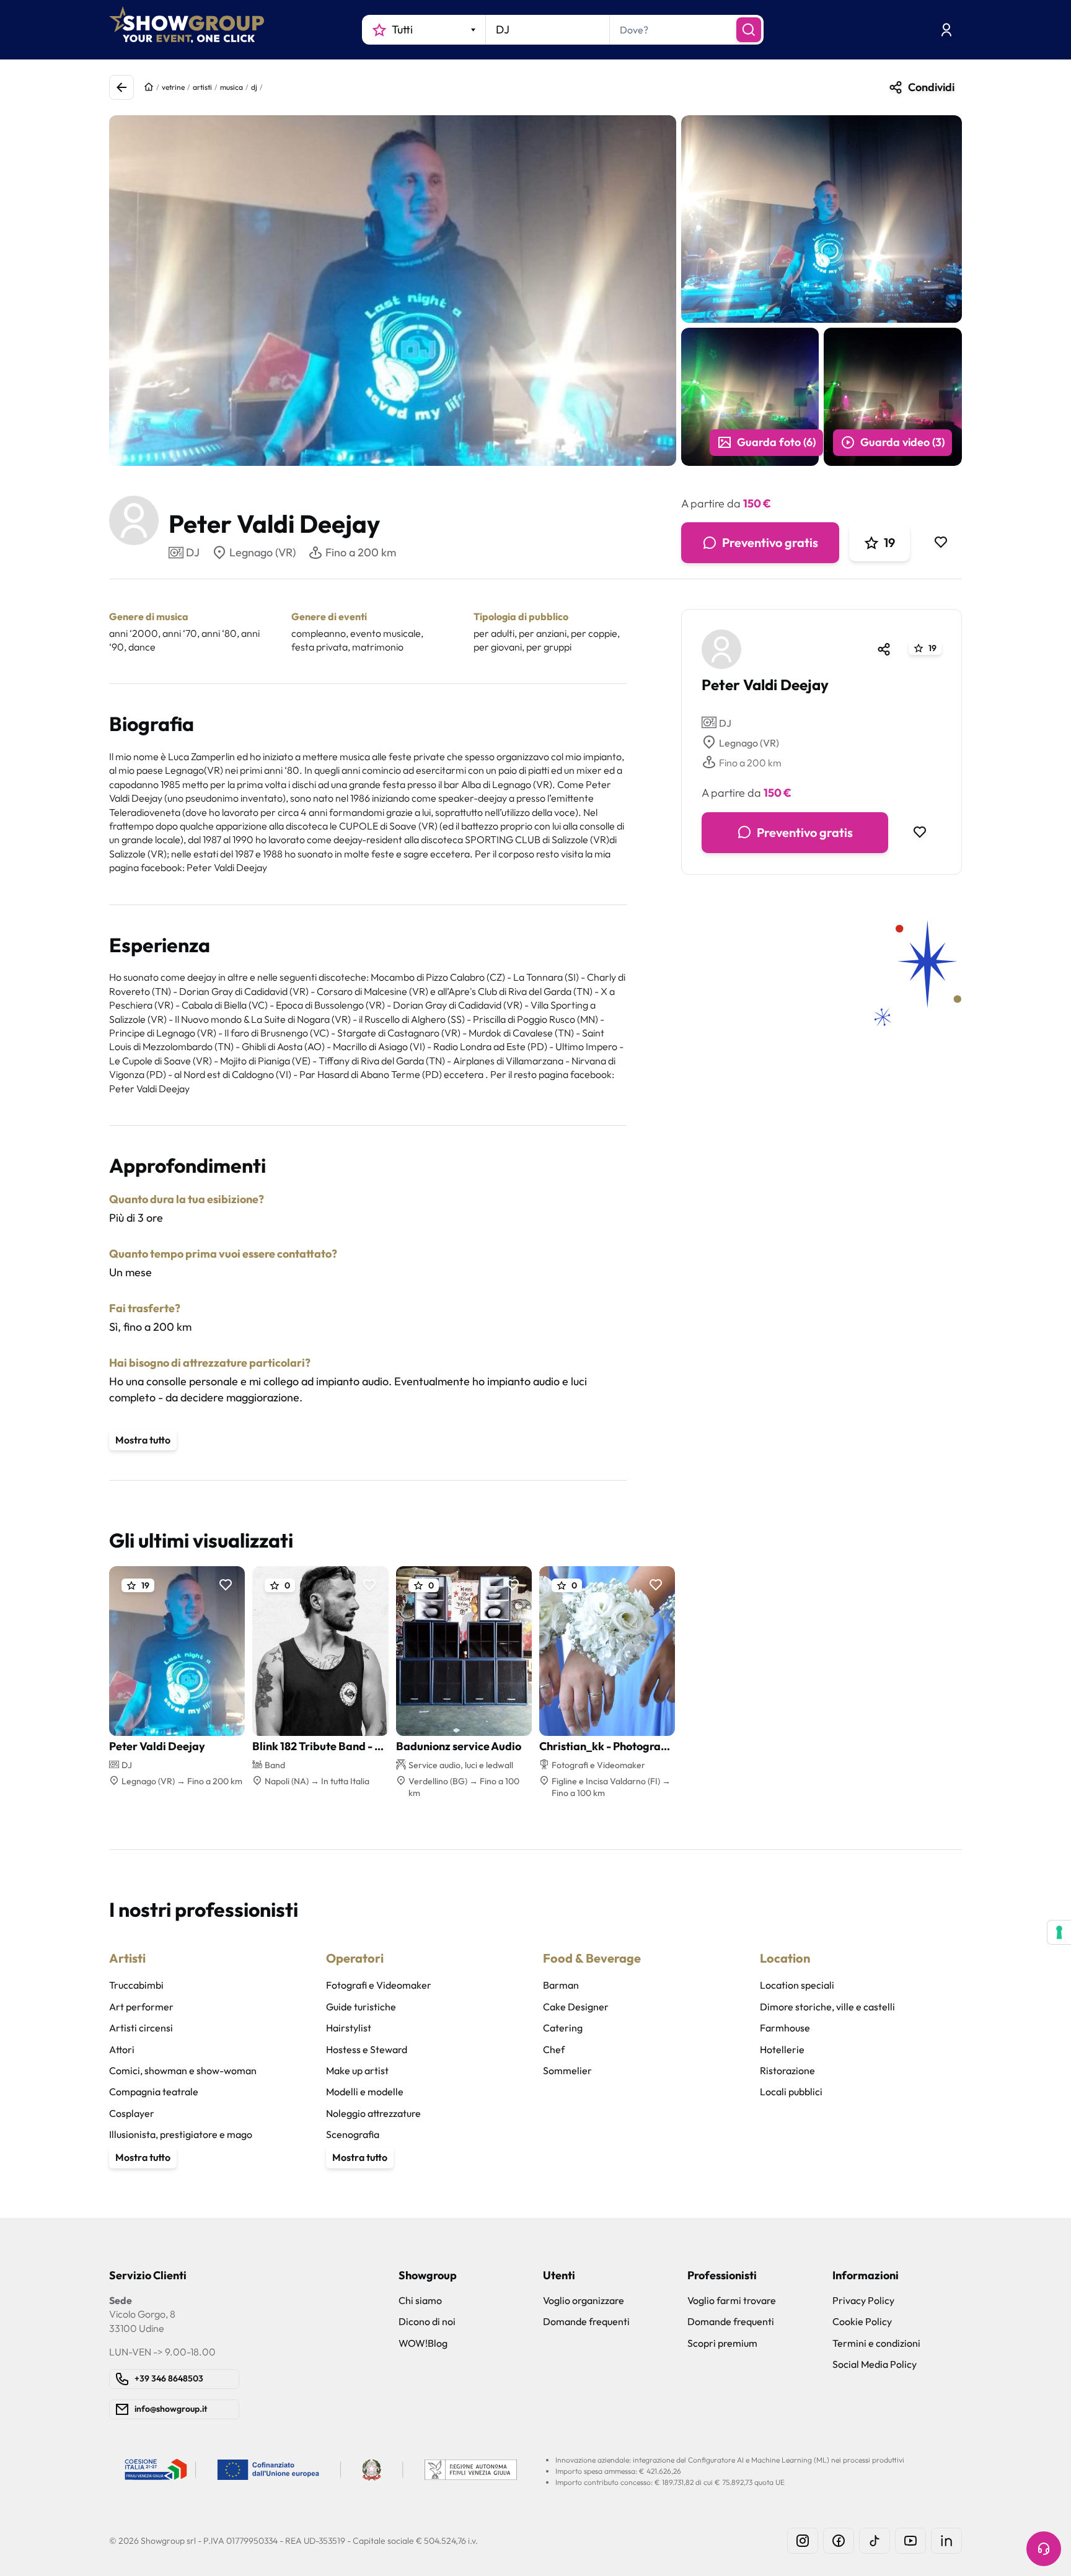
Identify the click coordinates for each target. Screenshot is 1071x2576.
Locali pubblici (791, 2092)
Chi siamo (420, 2300)
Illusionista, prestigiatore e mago (181, 2134)
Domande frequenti (586, 2321)
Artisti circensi (141, 2028)
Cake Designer (576, 2007)
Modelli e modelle (365, 2092)
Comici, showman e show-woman (183, 2070)
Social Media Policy (875, 2364)
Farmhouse (785, 2028)
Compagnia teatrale (154, 2092)
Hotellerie (782, 2049)
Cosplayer (132, 2113)
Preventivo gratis (770, 542)
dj (254, 87)
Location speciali (797, 1985)
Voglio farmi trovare (732, 2300)
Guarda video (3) (902, 442)
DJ (725, 722)
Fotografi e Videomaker (379, 1985)
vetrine (173, 87)
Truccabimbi (136, 1985)
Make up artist (357, 2070)
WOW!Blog (423, 2343)
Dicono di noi (427, 2321)
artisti (202, 87)
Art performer (141, 2007)
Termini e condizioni (876, 2343)
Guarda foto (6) (776, 442)
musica (231, 87)
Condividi (931, 87)
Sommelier (567, 2070)
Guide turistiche (361, 2007)
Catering (563, 2028)
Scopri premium (722, 2343)
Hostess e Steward (367, 2049)
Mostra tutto (143, 1440)
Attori (122, 2049)
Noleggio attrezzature (373, 2113)
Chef (554, 2049)
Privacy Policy (863, 2300)
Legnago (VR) (262, 552)
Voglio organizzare (584, 2300)
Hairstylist (349, 2028)
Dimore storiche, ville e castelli (827, 2007)
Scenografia (353, 2134)
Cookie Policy (862, 2321)
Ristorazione (787, 2070)
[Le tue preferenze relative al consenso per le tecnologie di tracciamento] (1059, 1932)
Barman (561, 1985)
